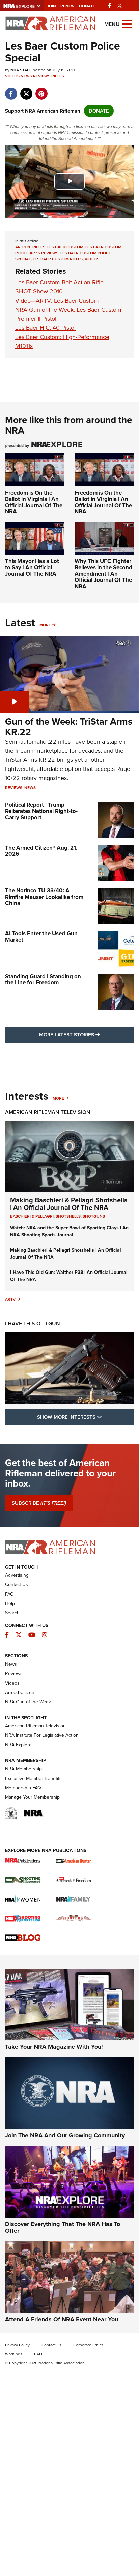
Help (10, 1604)
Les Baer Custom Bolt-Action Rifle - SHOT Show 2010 (61, 287)
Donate (87, 6)
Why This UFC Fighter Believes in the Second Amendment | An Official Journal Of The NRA (103, 574)
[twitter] (26, 90)
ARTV (10, 1299)
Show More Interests (86, 1417)
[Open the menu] (127, 23)
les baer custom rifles (58, 259)
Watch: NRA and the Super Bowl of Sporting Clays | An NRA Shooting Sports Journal (69, 1231)
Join (51, 6)
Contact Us (17, 1585)
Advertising (17, 1575)
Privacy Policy (17, 2345)
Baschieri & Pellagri (32, 1216)
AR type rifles (30, 247)
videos (92, 259)
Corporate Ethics (88, 2345)
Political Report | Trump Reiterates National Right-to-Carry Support (41, 811)
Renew (67, 6)
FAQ (9, 1594)
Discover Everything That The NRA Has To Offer (63, 2227)
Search (12, 1613)
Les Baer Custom (65, 247)
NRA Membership (23, 1769)
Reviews (42, 76)
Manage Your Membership (32, 1797)
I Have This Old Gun (33, 1324)
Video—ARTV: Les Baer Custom (57, 301)
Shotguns (94, 1216)
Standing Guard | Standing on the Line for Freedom (43, 980)
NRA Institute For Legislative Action (42, 1735)
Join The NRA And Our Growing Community (65, 2135)
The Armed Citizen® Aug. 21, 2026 (41, 851)
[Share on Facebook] (11, 90)
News (26, 76)
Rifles (58, 76)
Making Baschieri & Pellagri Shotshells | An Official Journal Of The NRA (69, 1204)
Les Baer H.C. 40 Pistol (45, 328)
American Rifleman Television (48, 1112)
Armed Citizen (20, 1692)
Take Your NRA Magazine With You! (54, 2047)
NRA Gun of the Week (28, 1702)
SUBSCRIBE (39, 1503)
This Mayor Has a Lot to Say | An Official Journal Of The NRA (32, 567)
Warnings (14, 2354)
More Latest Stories (87, 1034)
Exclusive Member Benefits (33, 1778)
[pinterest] (41, 90)
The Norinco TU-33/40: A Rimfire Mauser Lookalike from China (44, 897)
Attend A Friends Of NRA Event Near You (62, 2319)
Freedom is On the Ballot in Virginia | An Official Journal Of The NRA (34, 502)
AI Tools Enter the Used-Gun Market (41, 937)
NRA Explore (18, 1745)
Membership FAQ (23, 1788)
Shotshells (68, 1216)
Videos (12, 76)
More (45, 625)
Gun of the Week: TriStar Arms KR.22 (69, 727)
